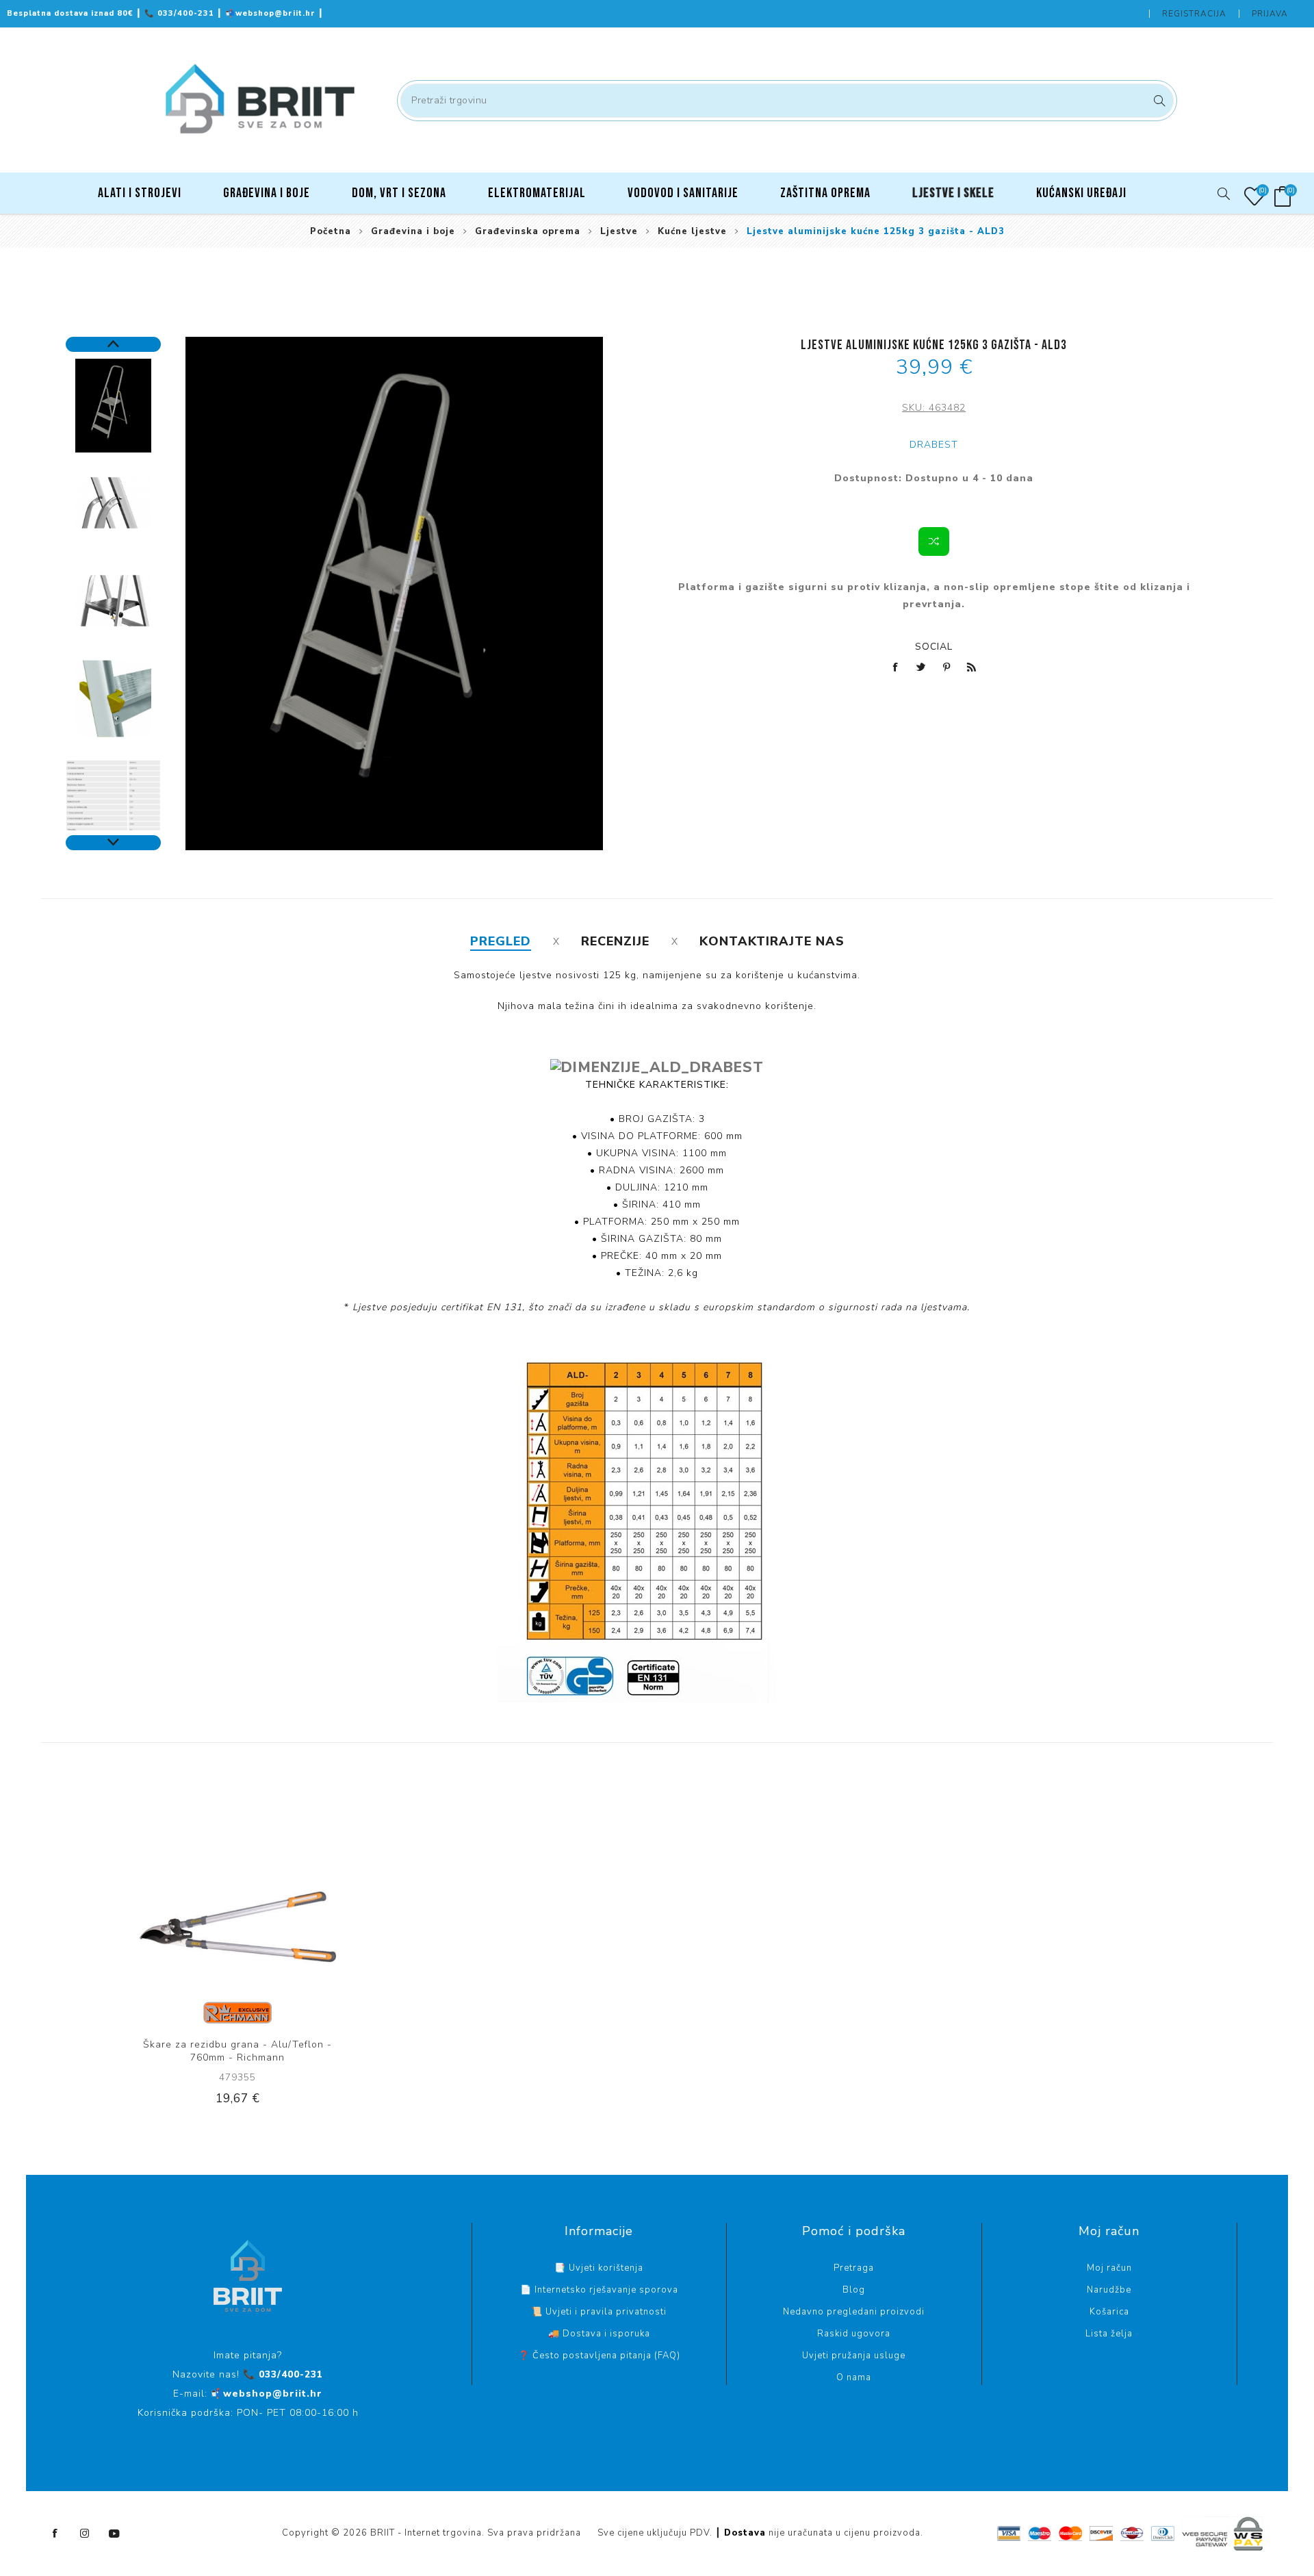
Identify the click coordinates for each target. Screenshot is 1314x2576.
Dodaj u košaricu (280, 1926)
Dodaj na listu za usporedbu (934, 541)
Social (934, 647)
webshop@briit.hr (272, 13)
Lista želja (1109, 2334)
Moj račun (1109, 2268)
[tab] (501, 941)
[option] (113, 406)
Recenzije (615, 941)
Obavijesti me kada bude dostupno (934, 495)
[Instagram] (85, 2534)
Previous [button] (113, 344)
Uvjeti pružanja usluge (854, 2356)
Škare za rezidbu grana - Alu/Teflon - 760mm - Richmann (237, 2051)
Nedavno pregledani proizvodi (854, 2312)
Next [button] (113, 843)
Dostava (745, 2533)
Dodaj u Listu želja (252, 1926)
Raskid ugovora (854, 2334)
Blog (854, 2290)
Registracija (1194, 14)
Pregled (501, 941)
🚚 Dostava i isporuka (599, 2334)
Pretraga (1158, 101)
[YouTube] (114, 2534)
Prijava (1270, 14)
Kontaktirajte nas (772, 941)
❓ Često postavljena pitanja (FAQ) (599, 2356)
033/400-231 (181, 13)
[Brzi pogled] (196, 1926)
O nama (854, 2377)
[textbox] (787, 101)
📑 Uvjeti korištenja (599, 2268)
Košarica (1109, 2312)
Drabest (934, 445)
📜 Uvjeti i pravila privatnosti (599, 2312)
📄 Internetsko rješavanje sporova (599, 2290)
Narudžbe (1109, 2290)
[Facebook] (55, 2534)
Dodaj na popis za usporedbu (224, 1926)
